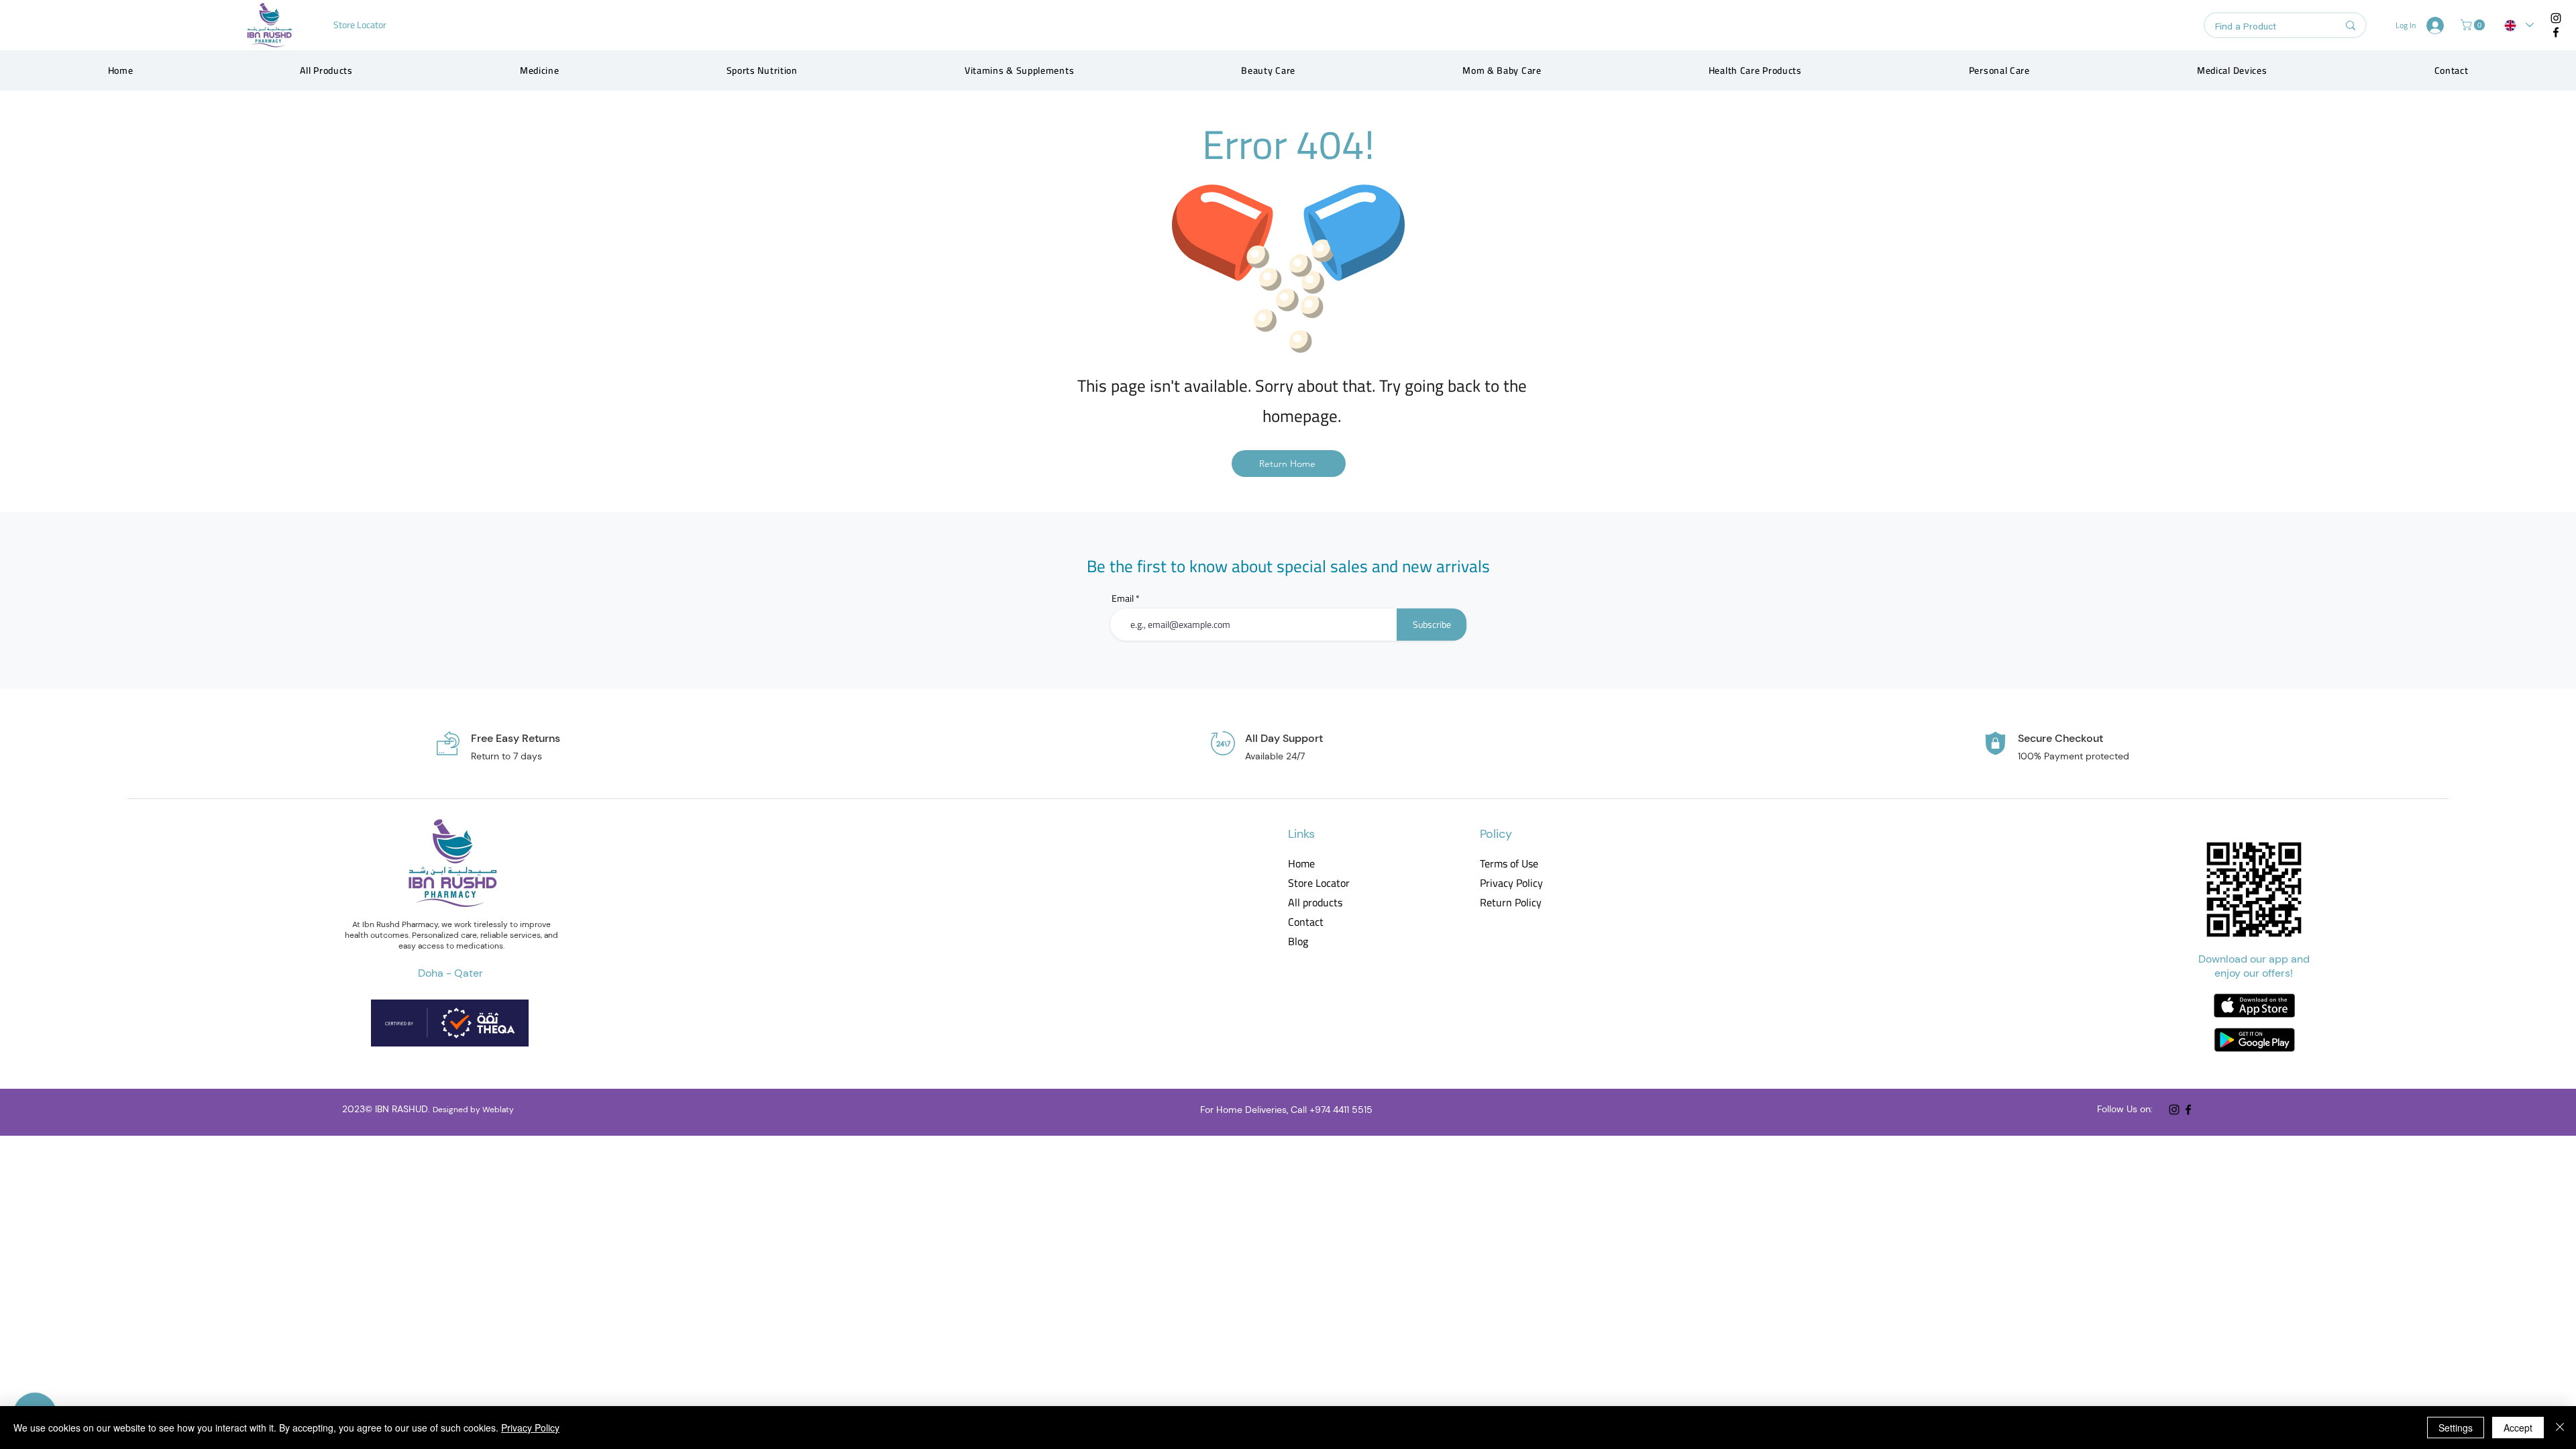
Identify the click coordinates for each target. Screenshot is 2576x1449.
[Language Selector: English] (2519, 25)
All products (1315, 903)
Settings (2456, 1428)
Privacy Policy (1510, 883)
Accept (2518, 1428)
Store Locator (1319, 883)
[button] (2474, 25)
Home (1301, 864)
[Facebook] (2556, 32)
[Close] (2560, 1428)
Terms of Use (1509, 864)
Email (1123, 598)
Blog (1298, 942)
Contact (1306, 922)
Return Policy (1510, 903)
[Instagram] (2556, 18)
